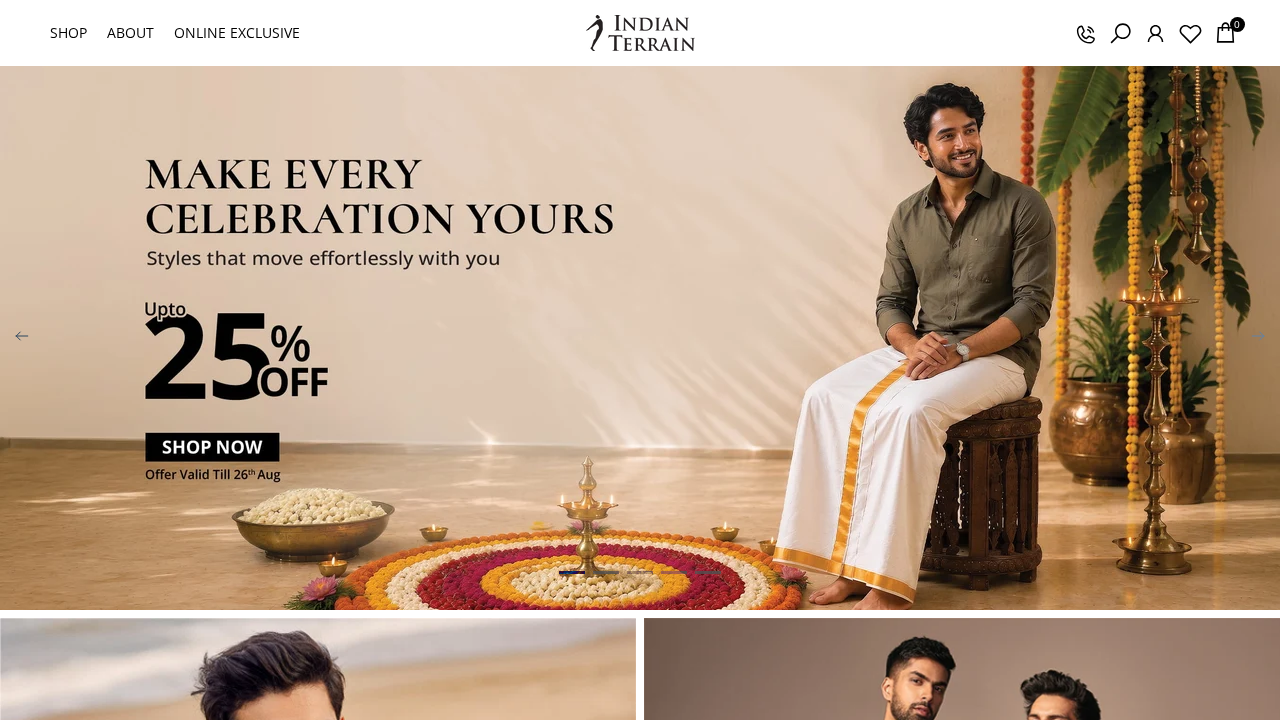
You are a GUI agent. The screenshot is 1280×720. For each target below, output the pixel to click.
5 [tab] (708, 572)
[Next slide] (1258, 338)
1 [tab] (572, 572)
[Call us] (1085, 33)
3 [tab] (640, 572)
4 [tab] (674, 572)
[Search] (1120, 33)
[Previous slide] (22, 338)
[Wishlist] (1190, 33)
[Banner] (640, 338)
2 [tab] (606, 572)
